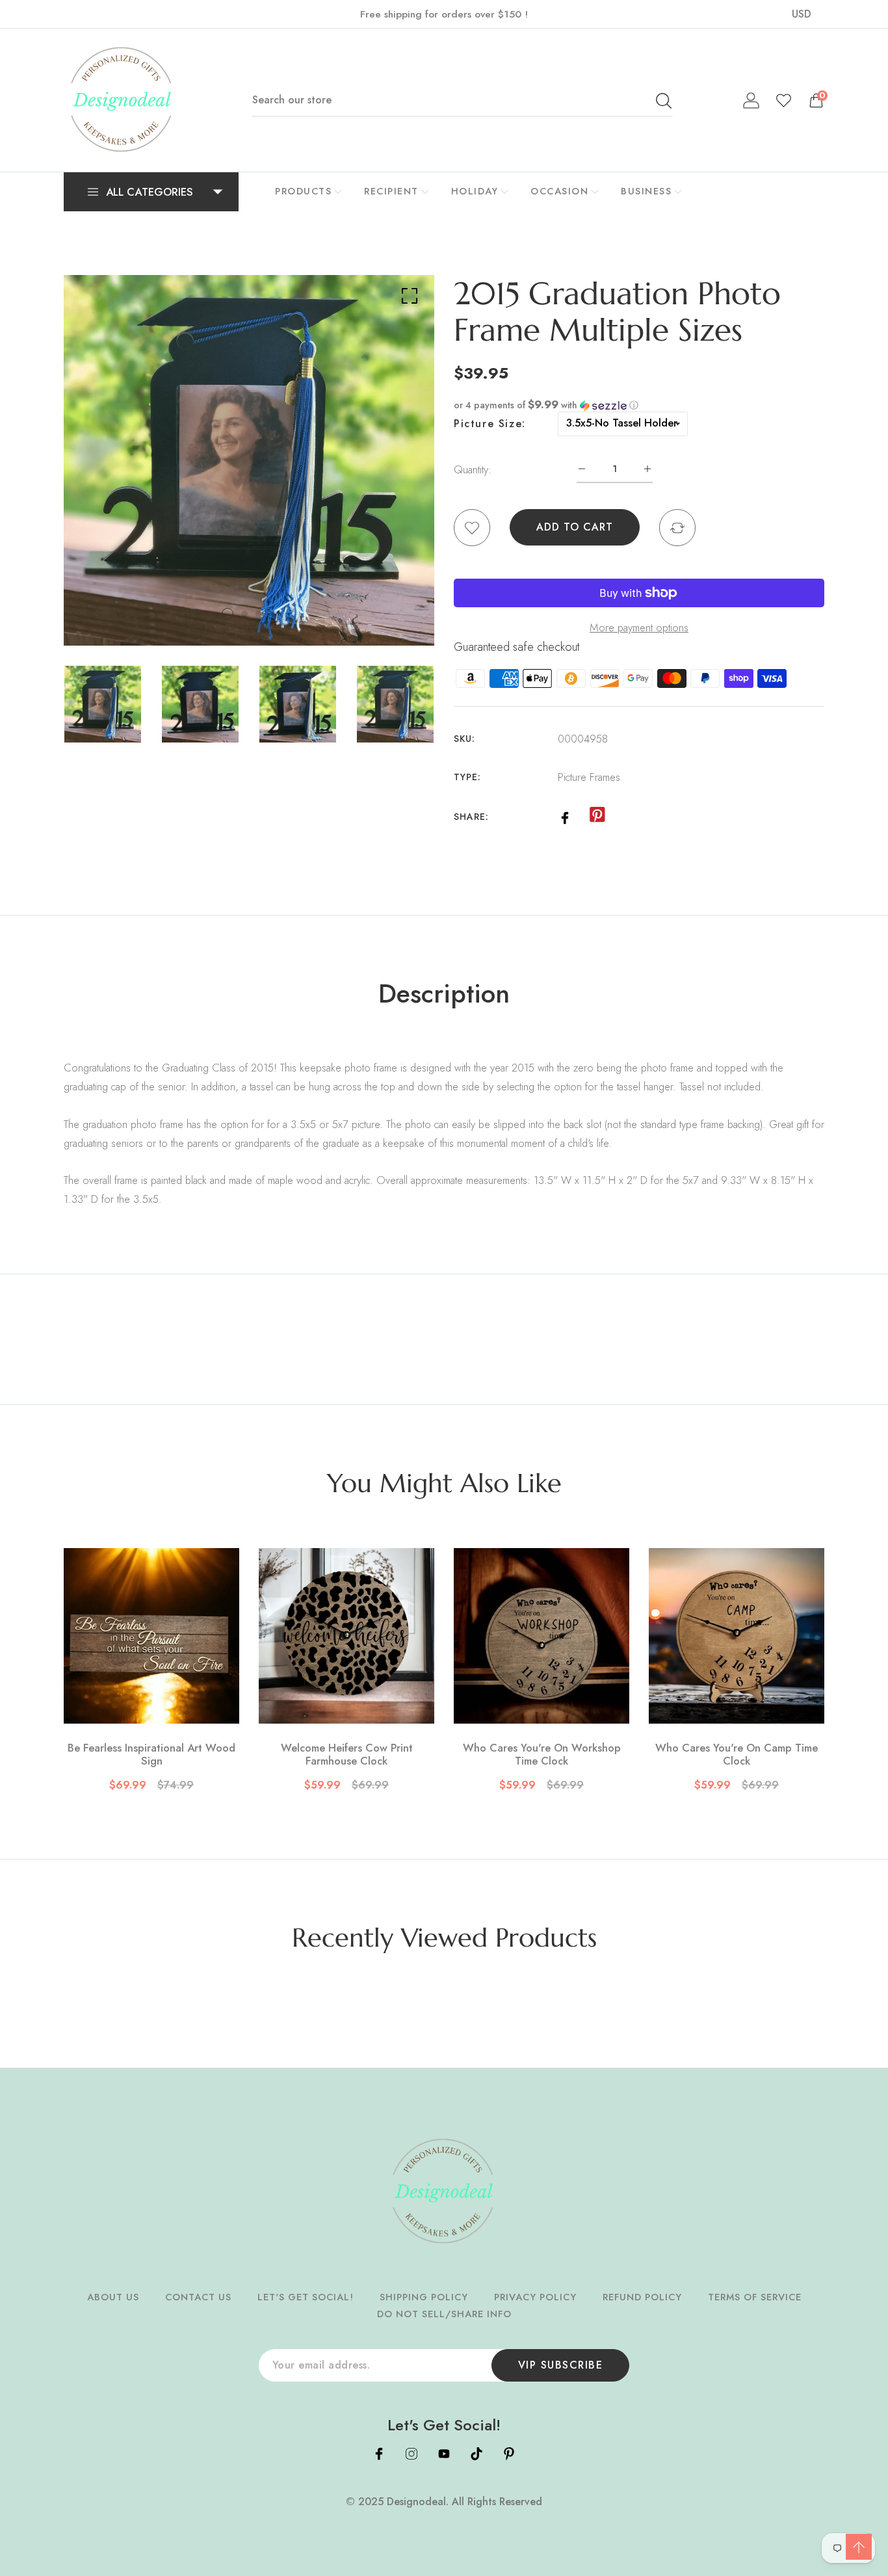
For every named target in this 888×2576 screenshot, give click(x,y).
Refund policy (642, 2297)
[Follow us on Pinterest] (597, 815)
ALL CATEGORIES (150, 192)
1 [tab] (228, 614)
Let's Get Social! (306, 2297)
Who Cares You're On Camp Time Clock (737, 1755)
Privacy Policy (535, 2297)
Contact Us (198, 2297)
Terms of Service (755, 2297)
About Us (113, 2297)
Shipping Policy (424, 2297)
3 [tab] (259, 614)
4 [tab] (273, 614)
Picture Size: (490, 424)
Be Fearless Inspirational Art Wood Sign (151, 1755)
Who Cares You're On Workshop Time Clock (542, 1755)
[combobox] (462, 100)
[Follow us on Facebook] (565, 816)
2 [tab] (244, 614)
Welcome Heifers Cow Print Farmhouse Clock (347, 1755)
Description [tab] (444, 993)
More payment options (639, 627)
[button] (639, 405)
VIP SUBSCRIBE (561, 2365)
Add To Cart (575, 527)
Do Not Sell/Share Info (444, 2314)
